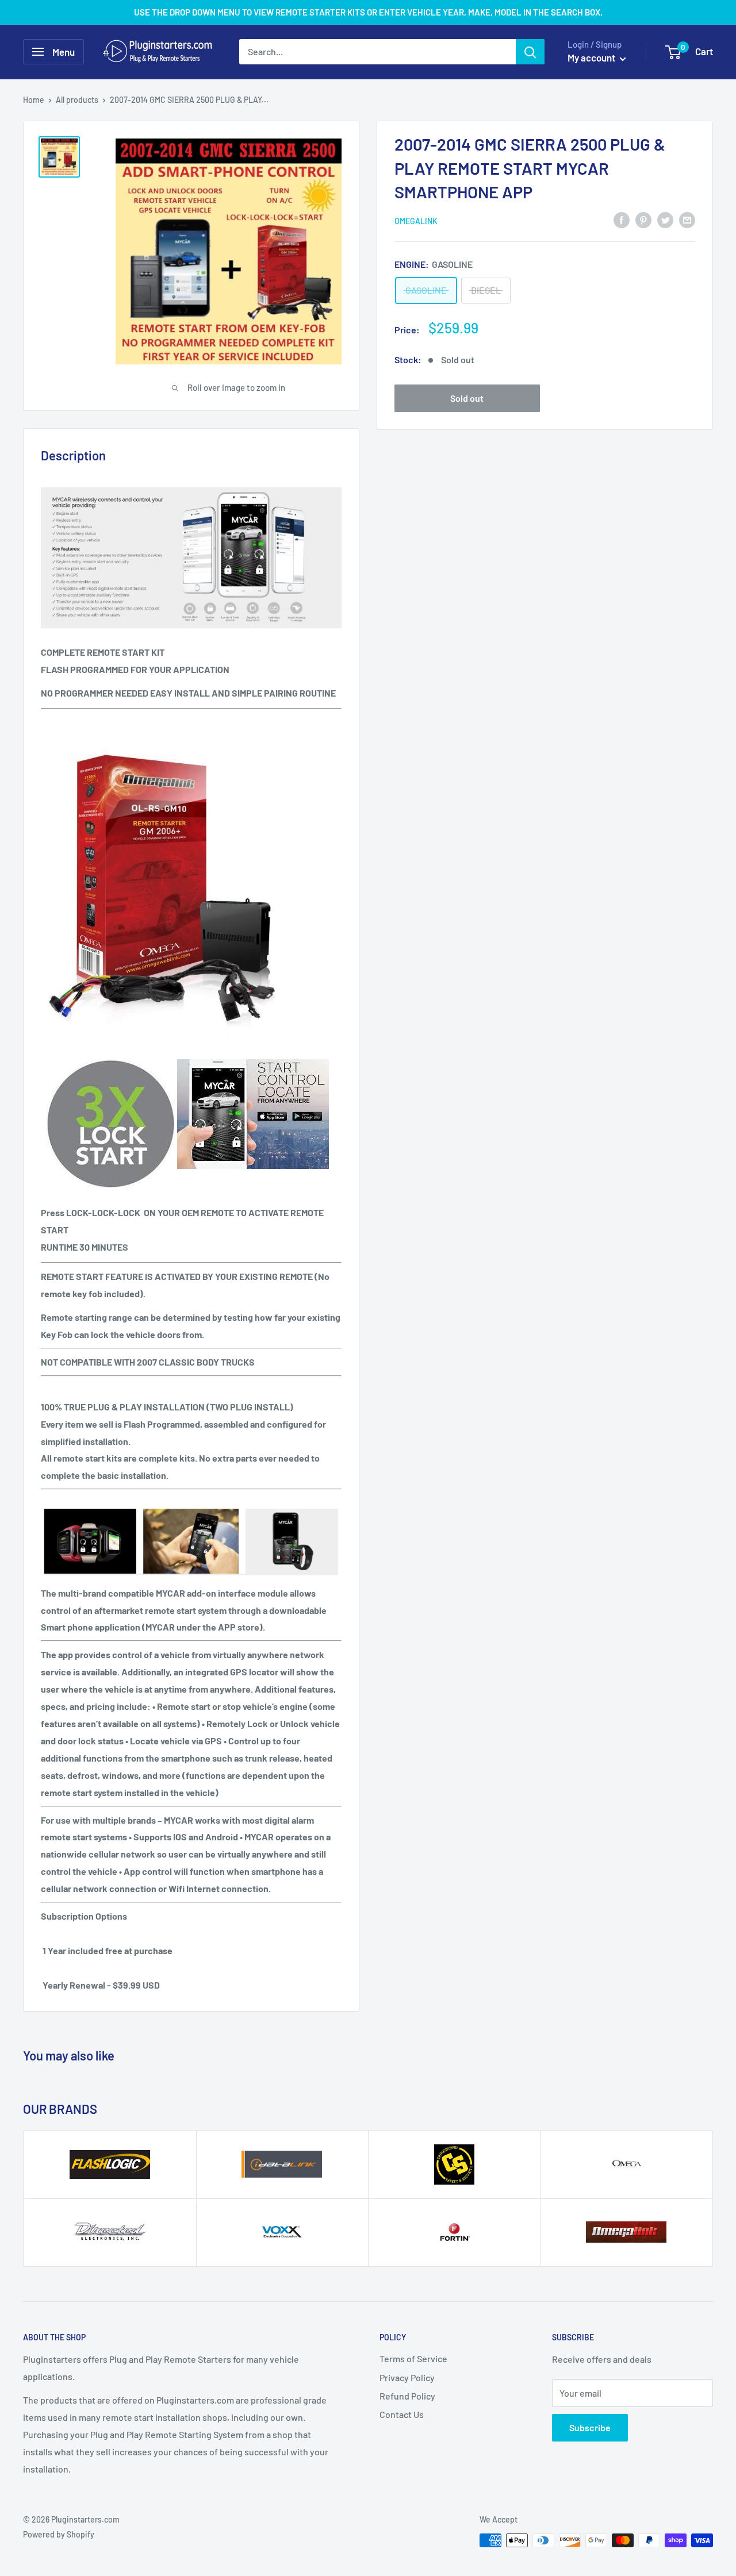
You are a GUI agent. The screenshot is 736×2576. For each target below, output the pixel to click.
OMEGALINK (416, 220)
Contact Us (402, 2414)
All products (77, 100)
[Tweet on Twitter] (665, 219)
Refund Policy (407, 2396)
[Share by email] (687, 219)
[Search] (530, 52)
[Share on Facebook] (622, 219)
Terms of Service (413, 2358)
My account (592, 57)
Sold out (467, 397)
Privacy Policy (407, 2377)
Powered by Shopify (59, 2534)
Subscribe (590, 2427)
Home (34, 100)
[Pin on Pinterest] (643, 219)
